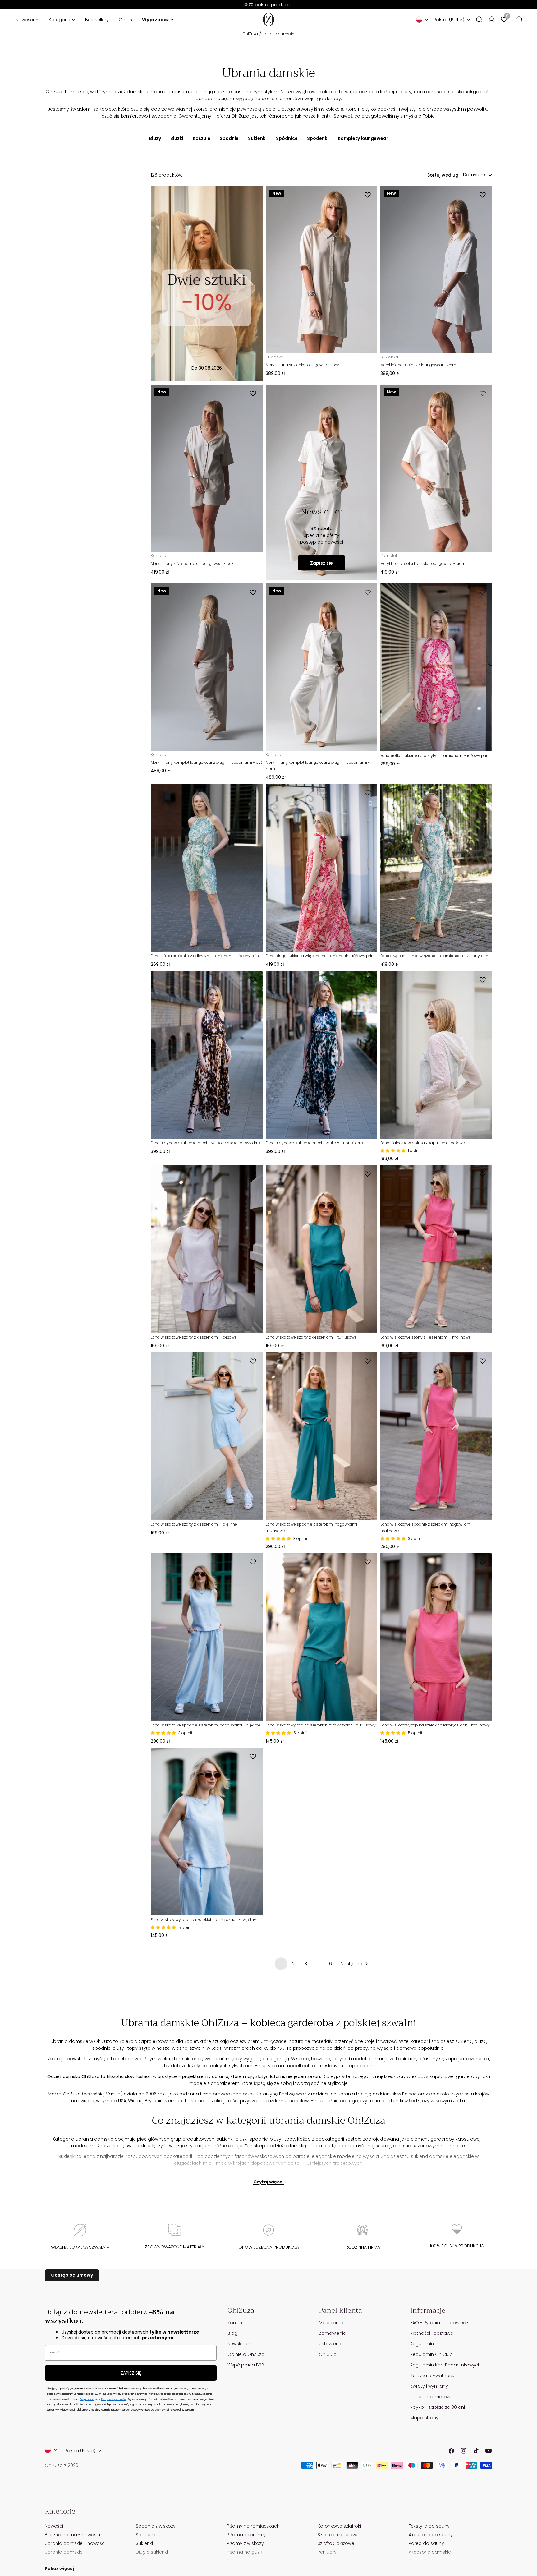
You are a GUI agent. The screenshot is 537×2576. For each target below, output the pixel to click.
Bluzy (155, 138)
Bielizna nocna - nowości (72, 2535)
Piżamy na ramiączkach (253, 2526)
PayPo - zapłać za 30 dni (438, 2407)
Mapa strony (424, 2418)
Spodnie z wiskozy (156, 2526)
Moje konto (331, 2323)
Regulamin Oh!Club (431, 2354)
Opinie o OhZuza (246, 2354)
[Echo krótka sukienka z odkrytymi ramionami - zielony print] (207, 867)
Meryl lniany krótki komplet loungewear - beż (192, 563)
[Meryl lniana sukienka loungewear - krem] (436, 270)
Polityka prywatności (433, 2376)
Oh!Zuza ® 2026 (62, 2465)
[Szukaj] (479, 20)
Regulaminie (87, 2399)
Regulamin (422, 2344)
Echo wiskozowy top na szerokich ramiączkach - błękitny (203, 1920)
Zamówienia (333, 2333)
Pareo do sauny (426, 2543)
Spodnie (229, 138)
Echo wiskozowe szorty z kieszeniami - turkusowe (311, 1337)
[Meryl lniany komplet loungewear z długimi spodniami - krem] (322, 667)
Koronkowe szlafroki (339, 2526)
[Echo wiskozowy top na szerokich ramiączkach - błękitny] (207, 1831)
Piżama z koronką (246, 2535)
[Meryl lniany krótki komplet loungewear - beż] (207, 468)
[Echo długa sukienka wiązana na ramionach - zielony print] (436, 867)
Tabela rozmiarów (430, 2397)
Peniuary (327, 2552)
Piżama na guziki (245, 2552)
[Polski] (422, 20)
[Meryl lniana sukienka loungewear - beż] (322, 270)
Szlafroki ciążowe (336, 2543)
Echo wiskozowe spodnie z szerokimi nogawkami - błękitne (206, 1725)
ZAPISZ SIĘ (131, 2373)
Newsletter (239, 2344)
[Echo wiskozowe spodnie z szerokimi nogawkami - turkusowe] (322, 1436)
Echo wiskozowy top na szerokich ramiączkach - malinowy (435, 1725)
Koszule (202, 138)
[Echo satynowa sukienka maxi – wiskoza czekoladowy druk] (207, 1055)
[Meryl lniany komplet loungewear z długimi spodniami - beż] (207, 667)
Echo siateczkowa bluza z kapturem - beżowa (423, 1143)
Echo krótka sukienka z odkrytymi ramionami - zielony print (205, 956)
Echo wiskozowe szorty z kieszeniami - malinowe (426, 1337)
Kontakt (236, 2323)
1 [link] (281, 1964)
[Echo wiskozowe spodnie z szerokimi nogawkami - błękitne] (207, 1637)
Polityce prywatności (114, 2399)
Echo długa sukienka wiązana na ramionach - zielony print (435, 956)
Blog (232, 2333)
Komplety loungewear (363, 138)
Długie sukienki (152, 2552)
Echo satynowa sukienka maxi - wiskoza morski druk (314, 1143)
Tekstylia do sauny (429, 2526)
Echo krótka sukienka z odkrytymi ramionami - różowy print (435, 756)
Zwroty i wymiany (429, 2386)
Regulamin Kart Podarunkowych (445, 2365)
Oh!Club (328, 2354)
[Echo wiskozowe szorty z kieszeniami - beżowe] (207, 1249)
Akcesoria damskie (430, 2552)
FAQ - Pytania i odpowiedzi (440, 2323)
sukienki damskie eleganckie (442, 2156)
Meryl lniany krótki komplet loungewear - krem (423, 563)
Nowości (54, 2526)
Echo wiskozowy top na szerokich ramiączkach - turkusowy (321, 1725)
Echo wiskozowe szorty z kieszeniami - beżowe (194, 1337)
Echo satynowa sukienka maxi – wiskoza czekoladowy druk (206, 1143)
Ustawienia (331, 2344)
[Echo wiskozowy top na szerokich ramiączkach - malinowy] (436, 1637)
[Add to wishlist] (369, 195)
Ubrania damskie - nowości (75, 2543)
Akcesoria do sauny (431, 2535)
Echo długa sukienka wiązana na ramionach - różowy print (320, 956)
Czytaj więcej (268, 2182)
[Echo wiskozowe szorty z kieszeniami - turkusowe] (322, 1249)
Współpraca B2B (246, 2365)
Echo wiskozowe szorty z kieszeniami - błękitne (194, 1524)
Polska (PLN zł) (449, 20)
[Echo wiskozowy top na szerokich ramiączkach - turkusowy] (322, 1637)
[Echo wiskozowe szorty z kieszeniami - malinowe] (436, 1249)
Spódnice (287, 138)
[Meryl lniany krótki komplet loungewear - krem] (436, 468)
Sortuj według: (443, 175)
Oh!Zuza (250, 34)
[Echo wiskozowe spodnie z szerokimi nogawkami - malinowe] (436, 1436)
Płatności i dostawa (432, 2333)
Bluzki (177, 138)
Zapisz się (321, 563)
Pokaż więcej (59, 2569)
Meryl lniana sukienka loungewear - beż (302, 365)
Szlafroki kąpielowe (338, 2535)
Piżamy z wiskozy (245, 2543)
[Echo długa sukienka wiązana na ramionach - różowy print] (322, 867)
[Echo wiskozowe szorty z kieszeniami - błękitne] (207, 1436)
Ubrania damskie (278, 34)
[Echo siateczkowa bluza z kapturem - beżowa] (436, 1055)
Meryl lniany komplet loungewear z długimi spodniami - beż (207, 762)
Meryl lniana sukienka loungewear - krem (418, 365)
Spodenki (318, 138)
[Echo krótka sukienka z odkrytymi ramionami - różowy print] (436, 667)
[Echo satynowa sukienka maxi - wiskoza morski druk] (322, 1055)
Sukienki (257, 138)
